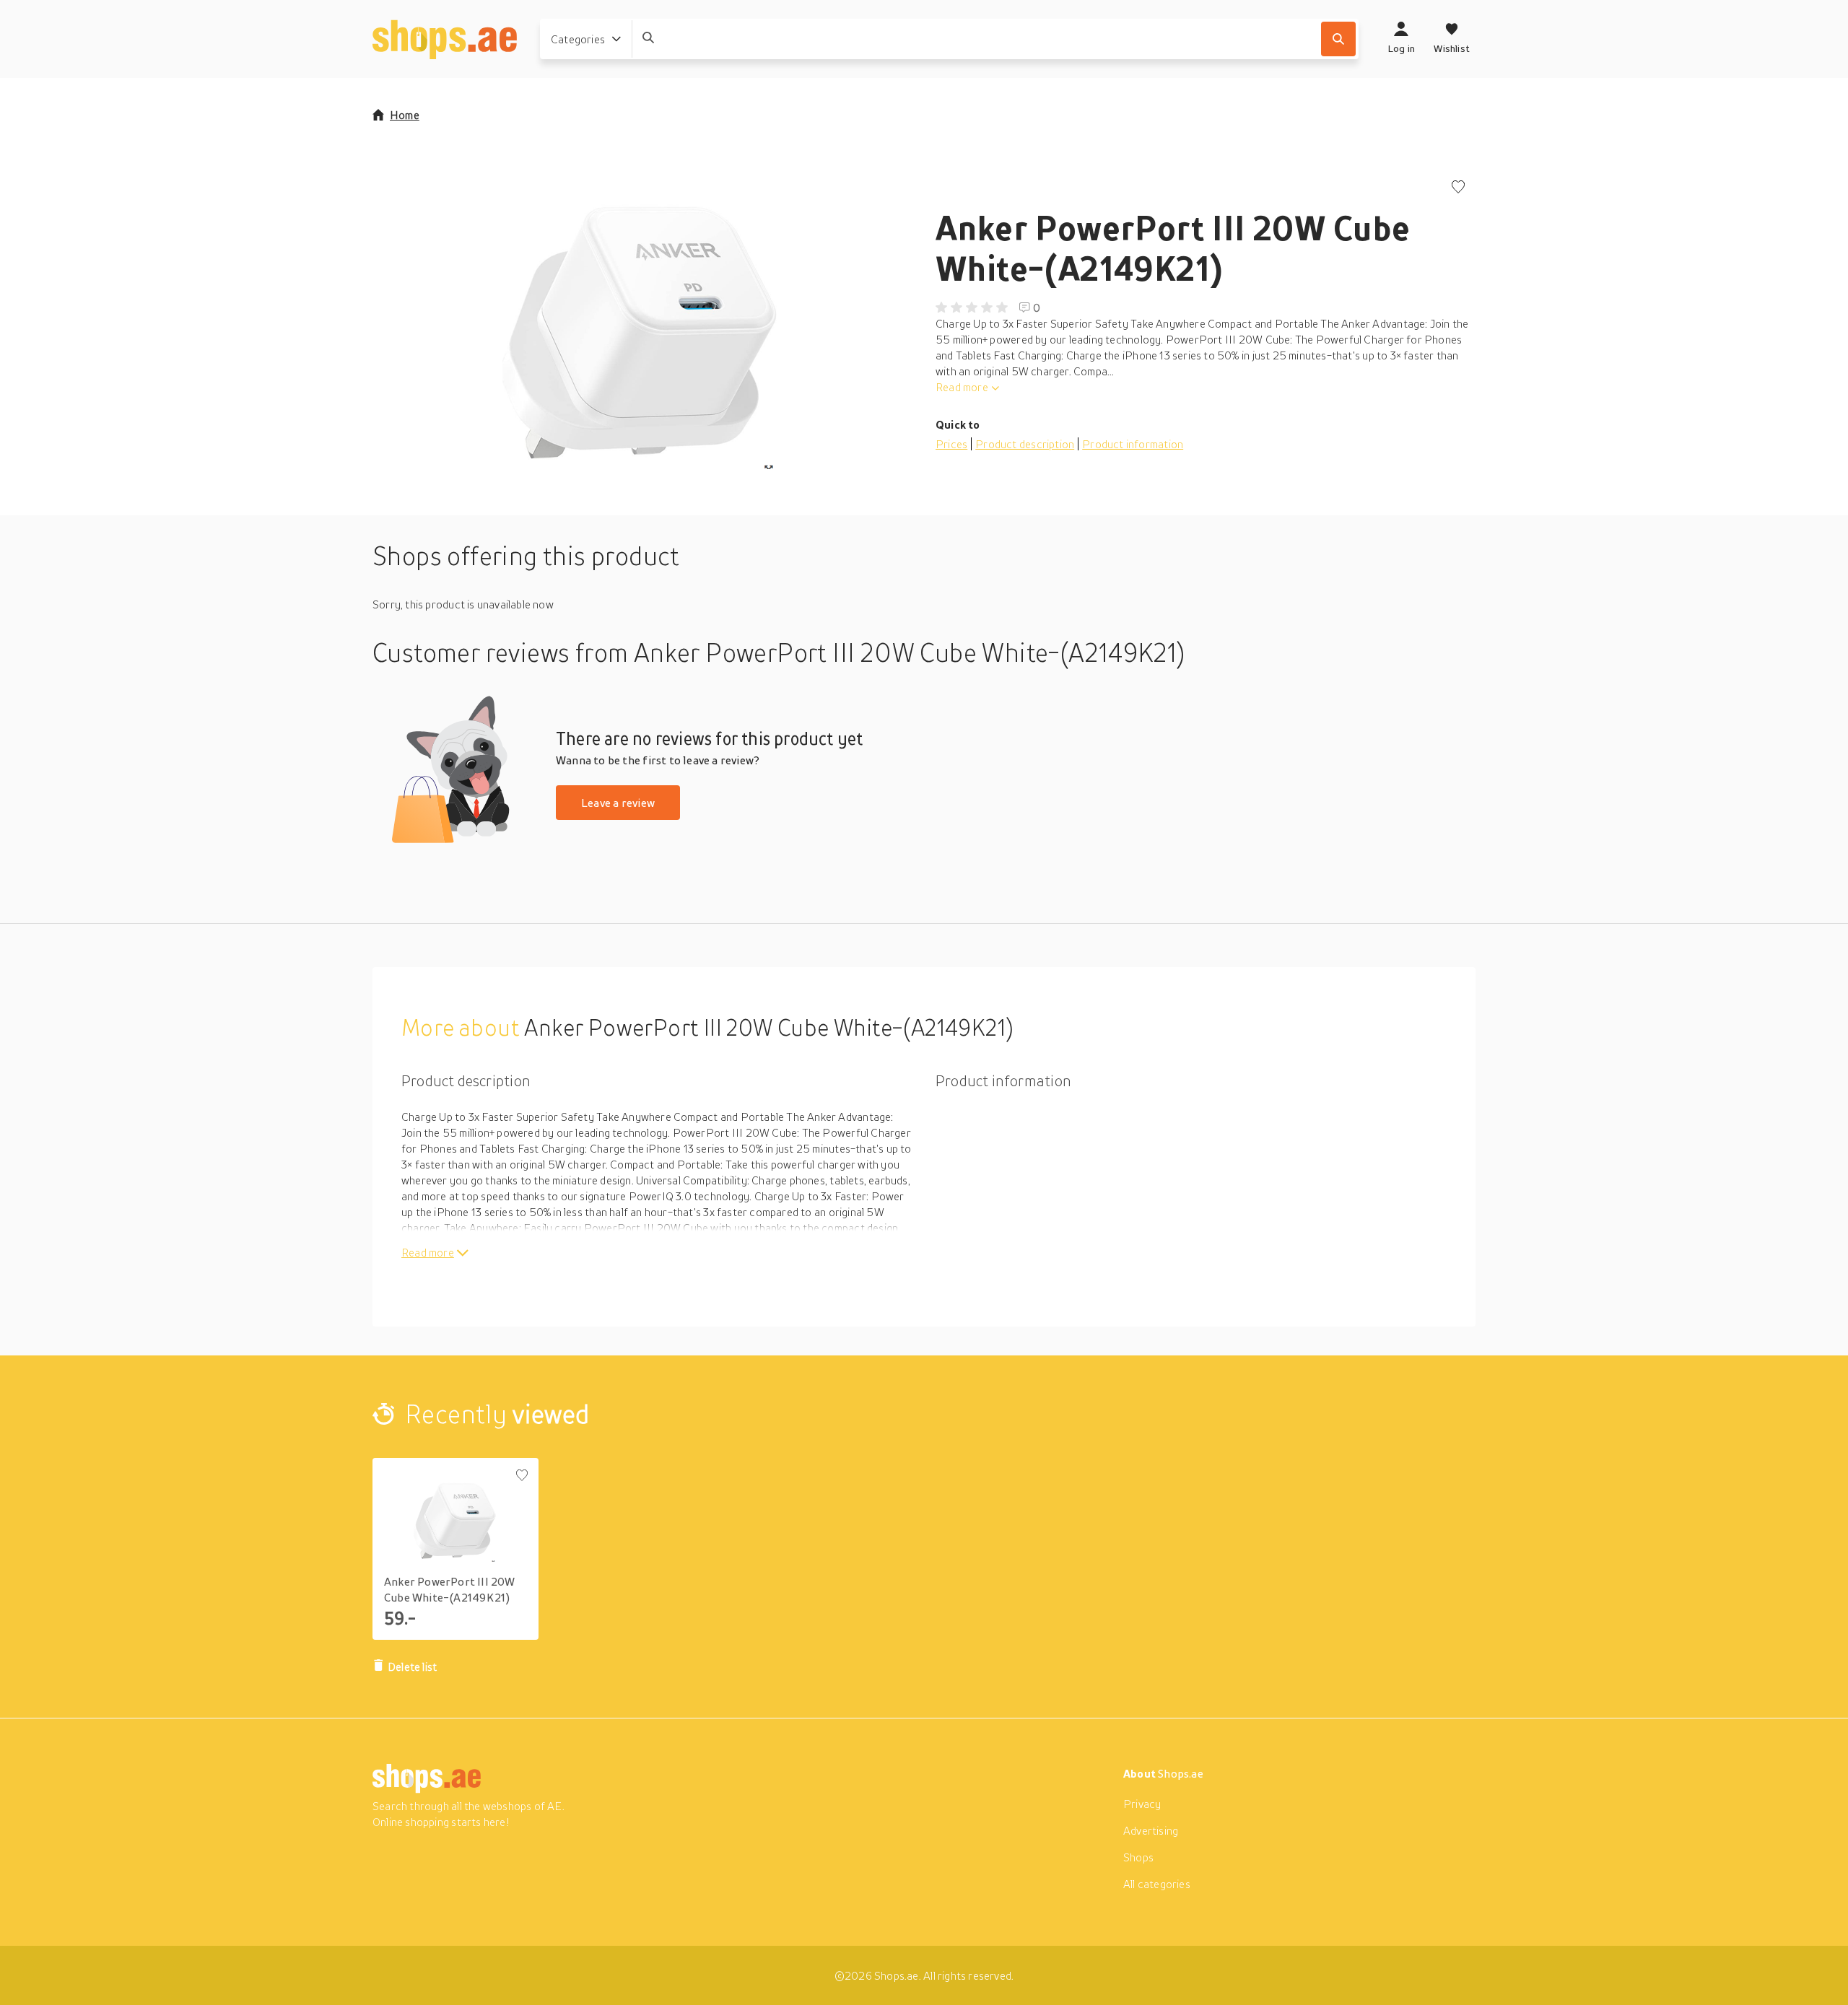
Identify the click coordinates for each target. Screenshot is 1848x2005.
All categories (1157, 1884)
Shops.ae (1181, 1773)
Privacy (1142, 1804)
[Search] (1338, 39)
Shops (1138, 1857)
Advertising (1151, 1830)
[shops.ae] (445, 39)
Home (405, 115)
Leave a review (618, 803)
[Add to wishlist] (1458, 188)
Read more (962, 387)
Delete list (412, 1667)
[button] (642, 325)
